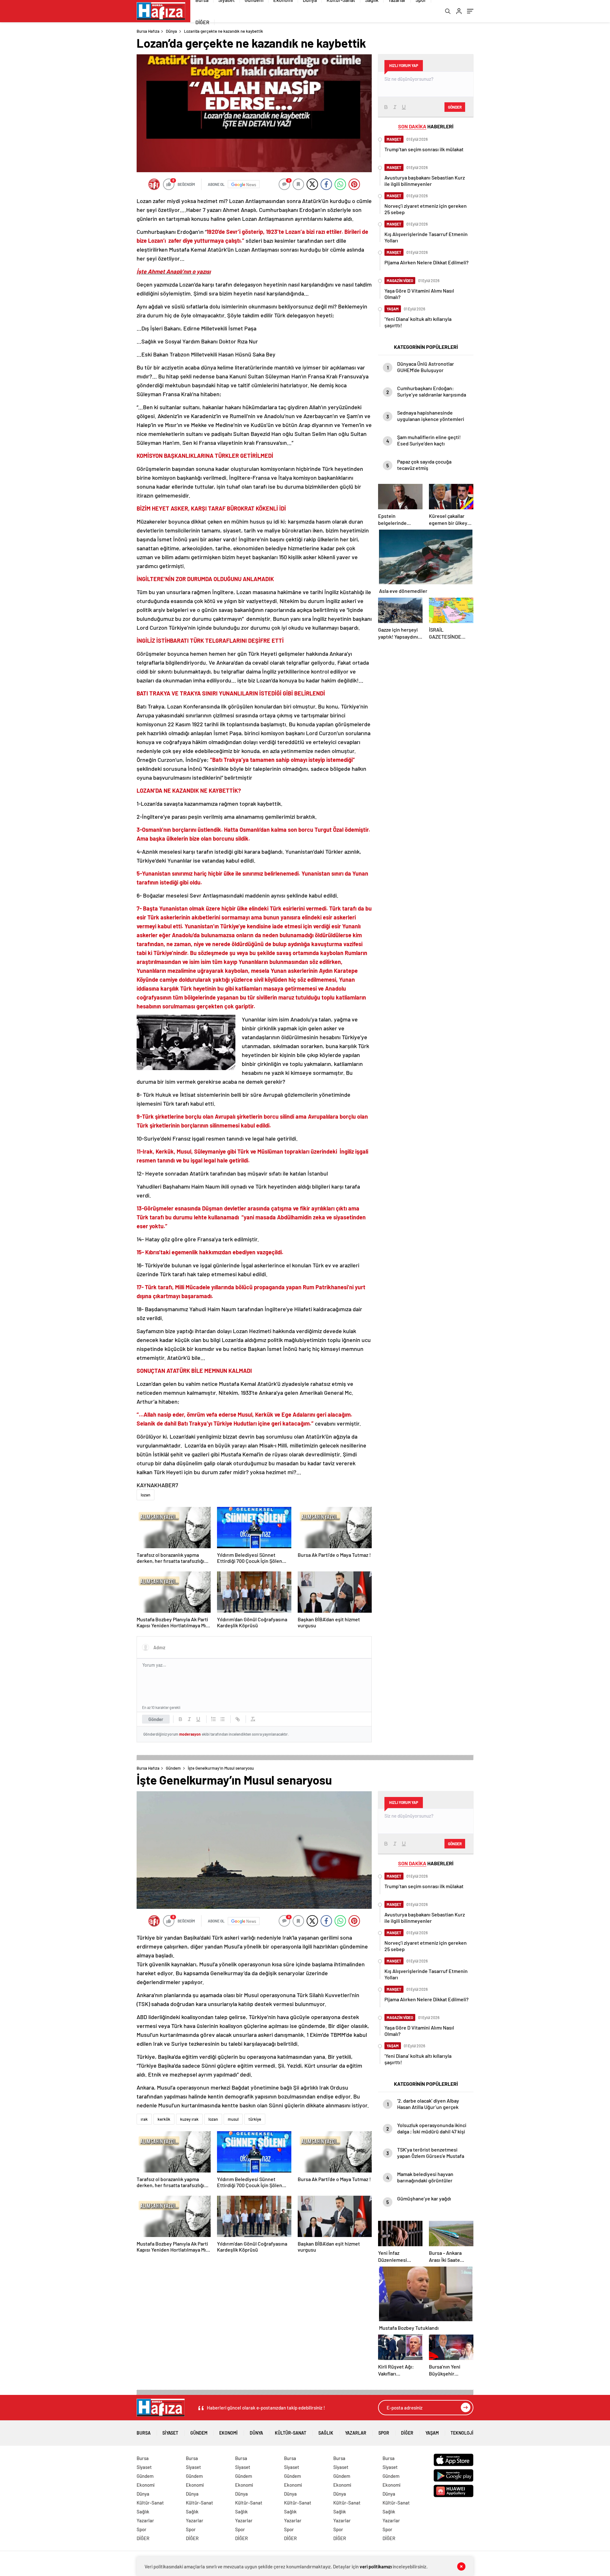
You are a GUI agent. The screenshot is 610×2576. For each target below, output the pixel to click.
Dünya (171, 31)
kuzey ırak (189, 2119)
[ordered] (213, 1719)
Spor (384, 2433)
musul (233, 2119)
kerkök (164, 2119)
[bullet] (222, 1719)
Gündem (173, 1768)
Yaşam (432, 2433)
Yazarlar (356, 2433)
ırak (144, 2119)
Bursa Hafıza (148, 31)
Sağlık (326, 2433)
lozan (146, 1495)
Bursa (144, 2433)
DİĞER (202, 22)
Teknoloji (462, 2433)
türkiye (255, 2119)
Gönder (156, 1719)
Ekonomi (228, 2433)
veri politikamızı (376, 2566)
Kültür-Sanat (291, 2433)
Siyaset (170, 2433)
